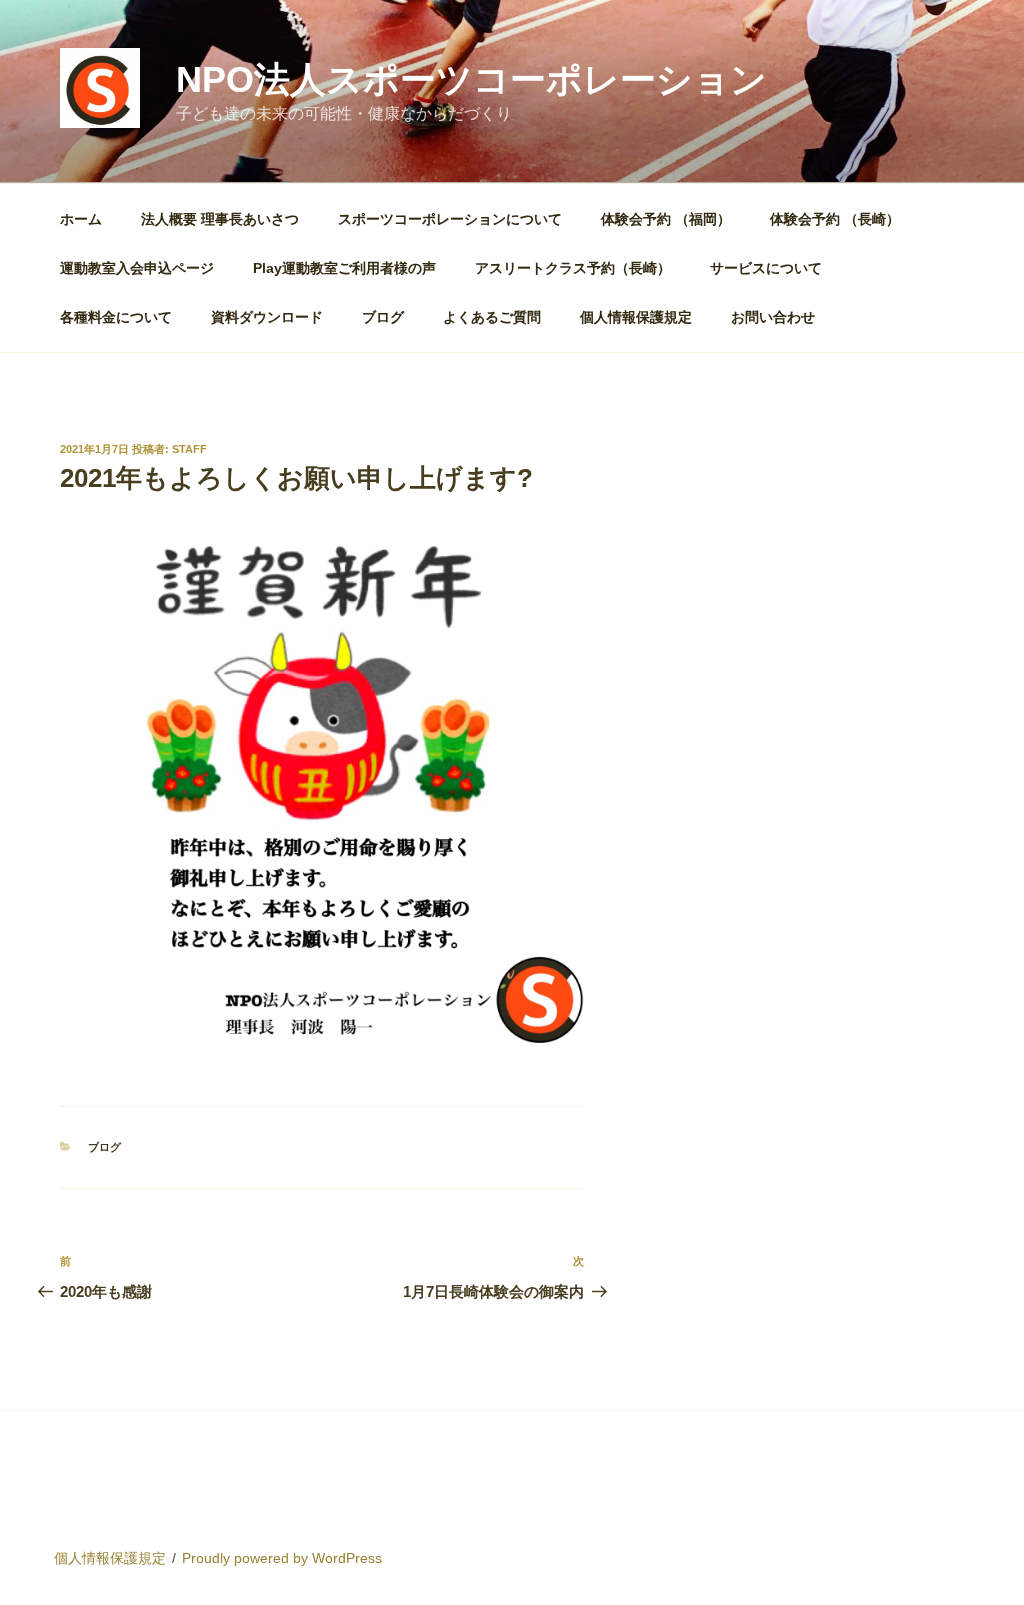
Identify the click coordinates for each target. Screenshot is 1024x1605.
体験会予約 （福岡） (666, 219)
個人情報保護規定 (636, 317)
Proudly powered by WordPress (282, 1558)
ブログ (383, 317)
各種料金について (116, 317)
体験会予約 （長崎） (835, 219)
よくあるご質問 (492, 317)
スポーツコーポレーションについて (450, 219)
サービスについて (766, 268)
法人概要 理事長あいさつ (220, 219)
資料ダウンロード (267, 317)
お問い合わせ (773, 317)
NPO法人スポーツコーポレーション (471, 79)
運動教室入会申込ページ (137, 268)
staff (189, 449)
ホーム (81, 219)
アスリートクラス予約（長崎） (573, 268)
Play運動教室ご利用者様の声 (344, 268)
